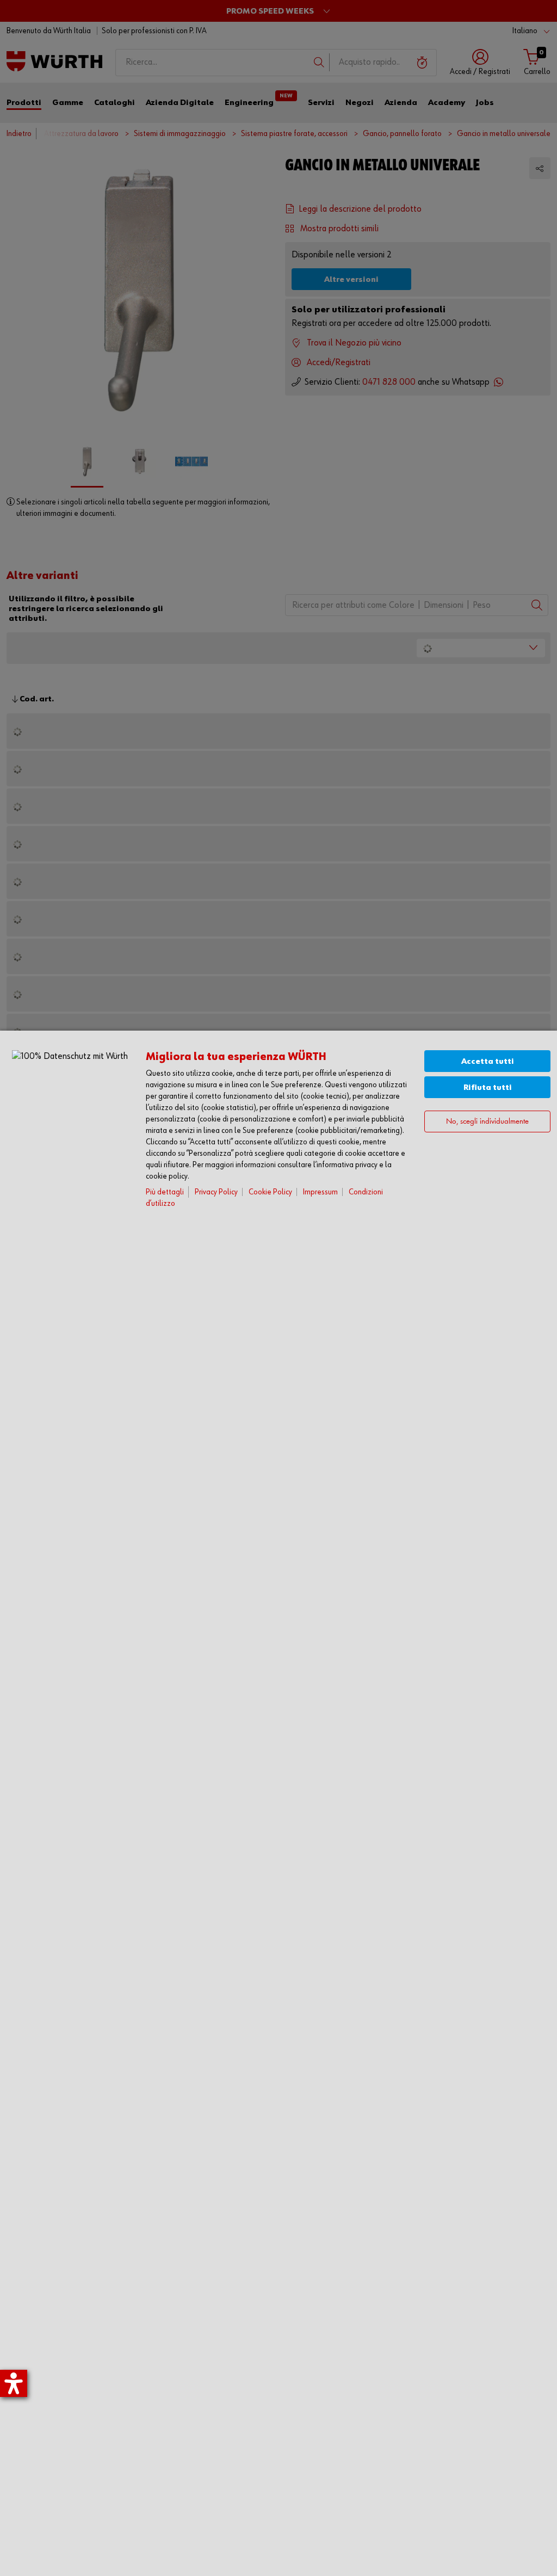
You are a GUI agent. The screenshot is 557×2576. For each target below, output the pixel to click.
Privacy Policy (216, 1192)
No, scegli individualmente (487, 1122)
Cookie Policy (270, 1192)
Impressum (320, 1192)
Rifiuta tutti (488, 1087)
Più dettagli (165, 1192)
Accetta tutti (488, 1061)
